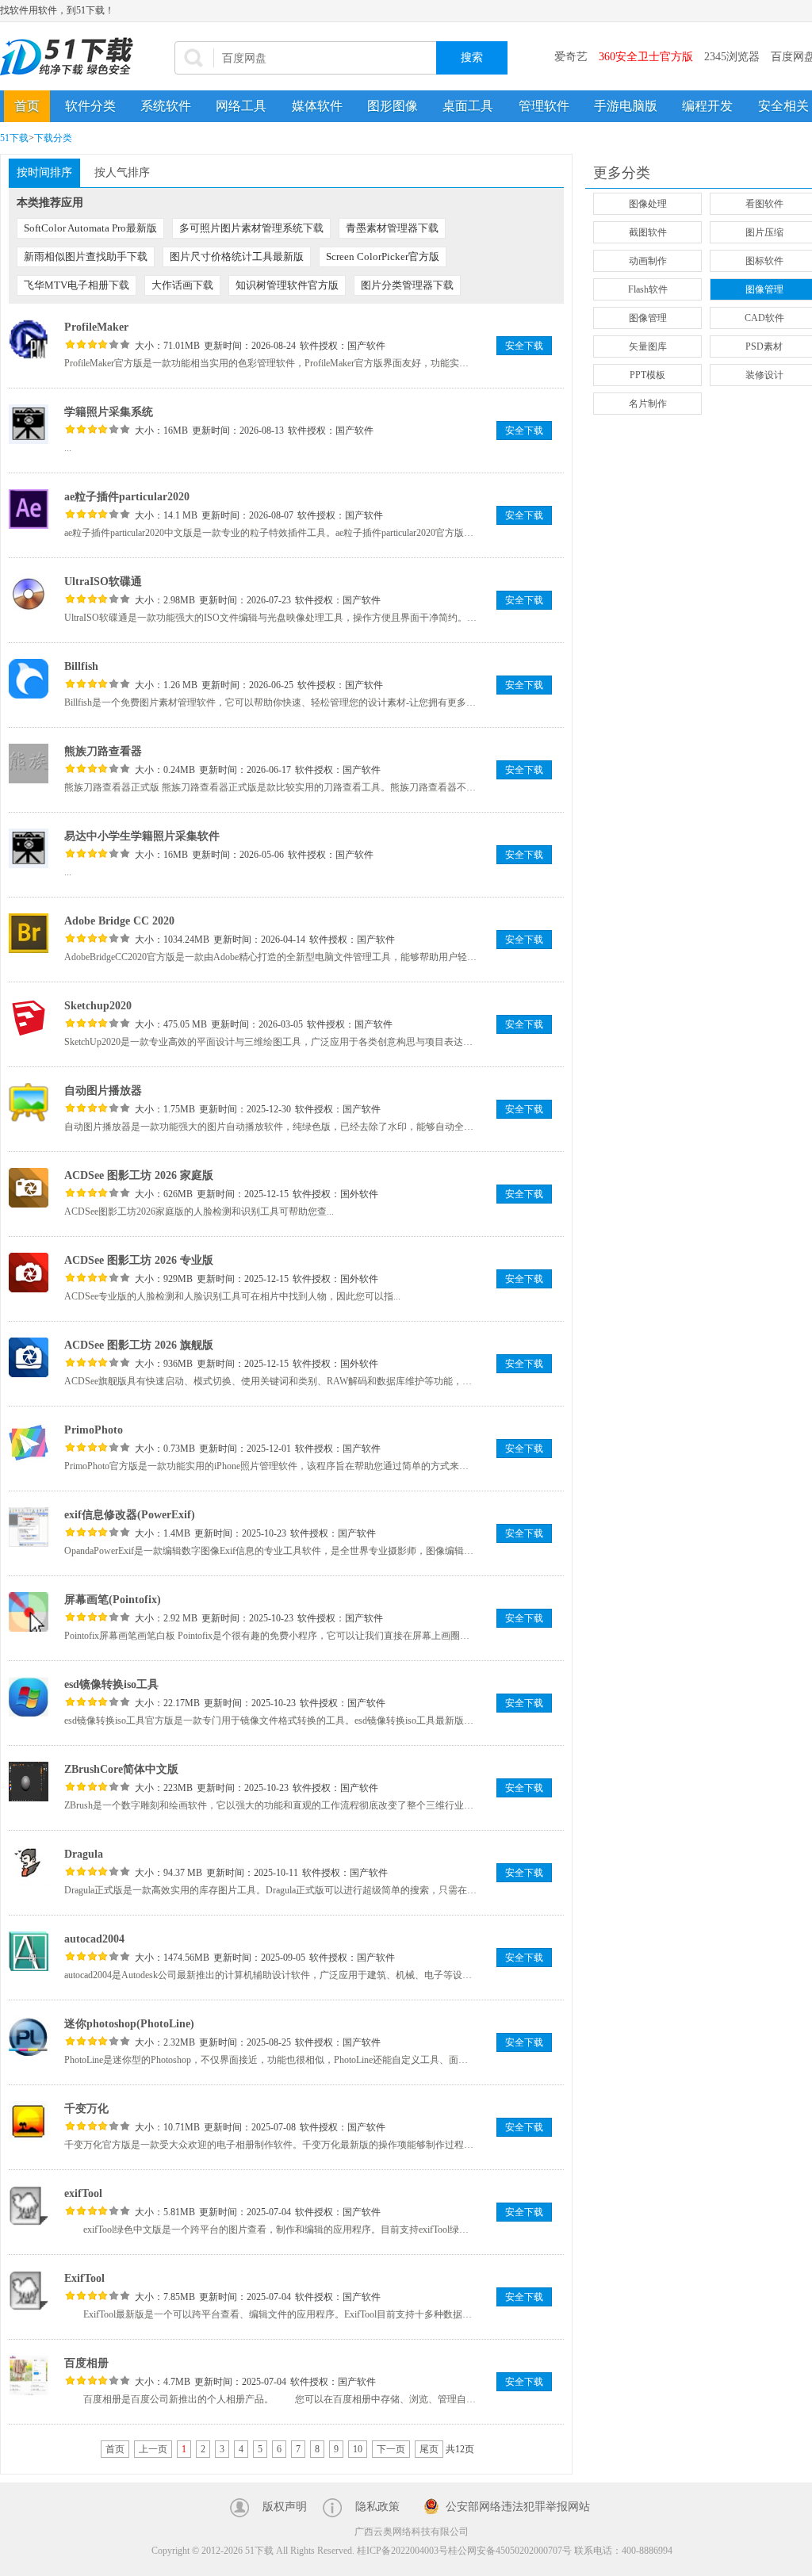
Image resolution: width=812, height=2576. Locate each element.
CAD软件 (764, 318)
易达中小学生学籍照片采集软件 (142, 836)
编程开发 (707, 106)
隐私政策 (377, 2507)
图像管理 (764, 289)
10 (358, 2449)
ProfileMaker (96, 327)
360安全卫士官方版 (646, 57)
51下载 (14, 138)
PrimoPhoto (94, 1430)
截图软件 (648, 232)
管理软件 (544, 106)
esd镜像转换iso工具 (111, 1684)
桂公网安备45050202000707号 (510, 2551)
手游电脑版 (626, 106)
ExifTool (84, 2278)
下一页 (391, 2449)
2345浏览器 (732, 57)
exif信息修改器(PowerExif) (130, 1515)
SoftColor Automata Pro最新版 (90, 228)
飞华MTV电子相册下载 (77, 285)
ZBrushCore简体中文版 (121, 1769)
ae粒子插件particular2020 (127, 497)
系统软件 (166, 106)
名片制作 (648, 404)
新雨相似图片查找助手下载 (86, 256)
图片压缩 (764, 232)
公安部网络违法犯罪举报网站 (518, 2507)
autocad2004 (94, 1939)
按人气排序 (122, 172)
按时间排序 (44, 172)
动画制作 (648, 261)
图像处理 (648, 204)
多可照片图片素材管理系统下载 (251, 228)
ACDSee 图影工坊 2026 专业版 (139, 1260)
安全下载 (524, 346)
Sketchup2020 (98, 1006)
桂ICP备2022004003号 (402, 2551)
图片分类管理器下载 (407, 285)
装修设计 (764, 375)
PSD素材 (764, 346)
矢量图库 (648, 346)
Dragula (84, 1854)
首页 (27, 106)
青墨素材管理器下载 (392, 228)
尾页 (429, 2449)
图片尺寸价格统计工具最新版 (237, 256)
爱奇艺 (571, 57)
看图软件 (764, 204)
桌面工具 (468, 106)
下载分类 (53, 138)
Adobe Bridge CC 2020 (119, 921)
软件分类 (90, 106)
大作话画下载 (182, 285)
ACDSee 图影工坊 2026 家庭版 (139, 1175)
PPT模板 (647, 375)
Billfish (81, 666)
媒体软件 (317, 106)
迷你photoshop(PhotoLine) (129, 2024)
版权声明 (285, 2507)
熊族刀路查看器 (103, 751)
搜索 (472, 57)
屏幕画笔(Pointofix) (113, 1600)
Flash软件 (648, 289)
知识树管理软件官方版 (287, 285)
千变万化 (86, 2109)
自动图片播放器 (103, 1091)
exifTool (83, 2193)
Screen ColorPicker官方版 (383, 256)
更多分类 (622, 173)
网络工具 (241, 106)
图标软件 (764, 261)
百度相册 (86, 2363)
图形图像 (393, 106)
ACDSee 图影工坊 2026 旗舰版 (139, 1345)
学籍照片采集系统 (109, 412)
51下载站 (71, 57)
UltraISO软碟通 (103, 582)
